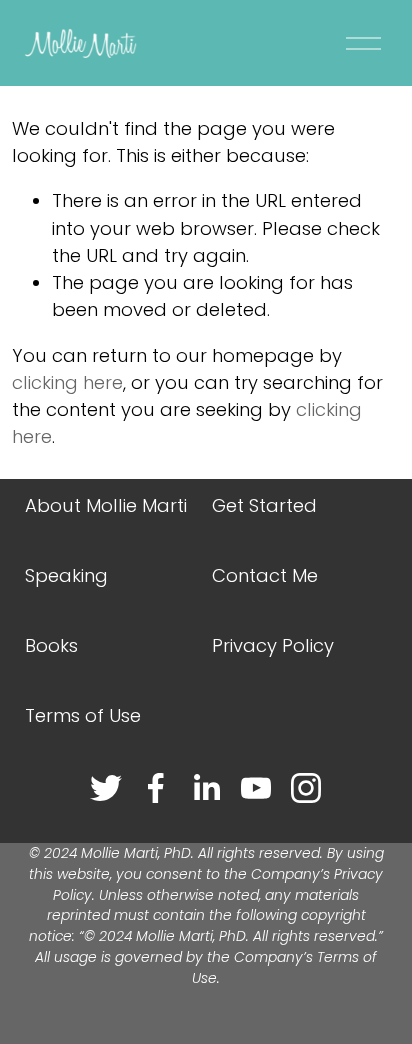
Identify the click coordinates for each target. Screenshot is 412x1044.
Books (51, 645)
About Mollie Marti (106, 505)
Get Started (264, 505)
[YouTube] (256, 788)
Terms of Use (83, 715)
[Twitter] (106, 788)
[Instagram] (306, 788)
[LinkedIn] (206, 788)
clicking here (67, 382)
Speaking (66, 575)
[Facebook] (156, 788)
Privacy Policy (273, 645)
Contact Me (265, 575)
